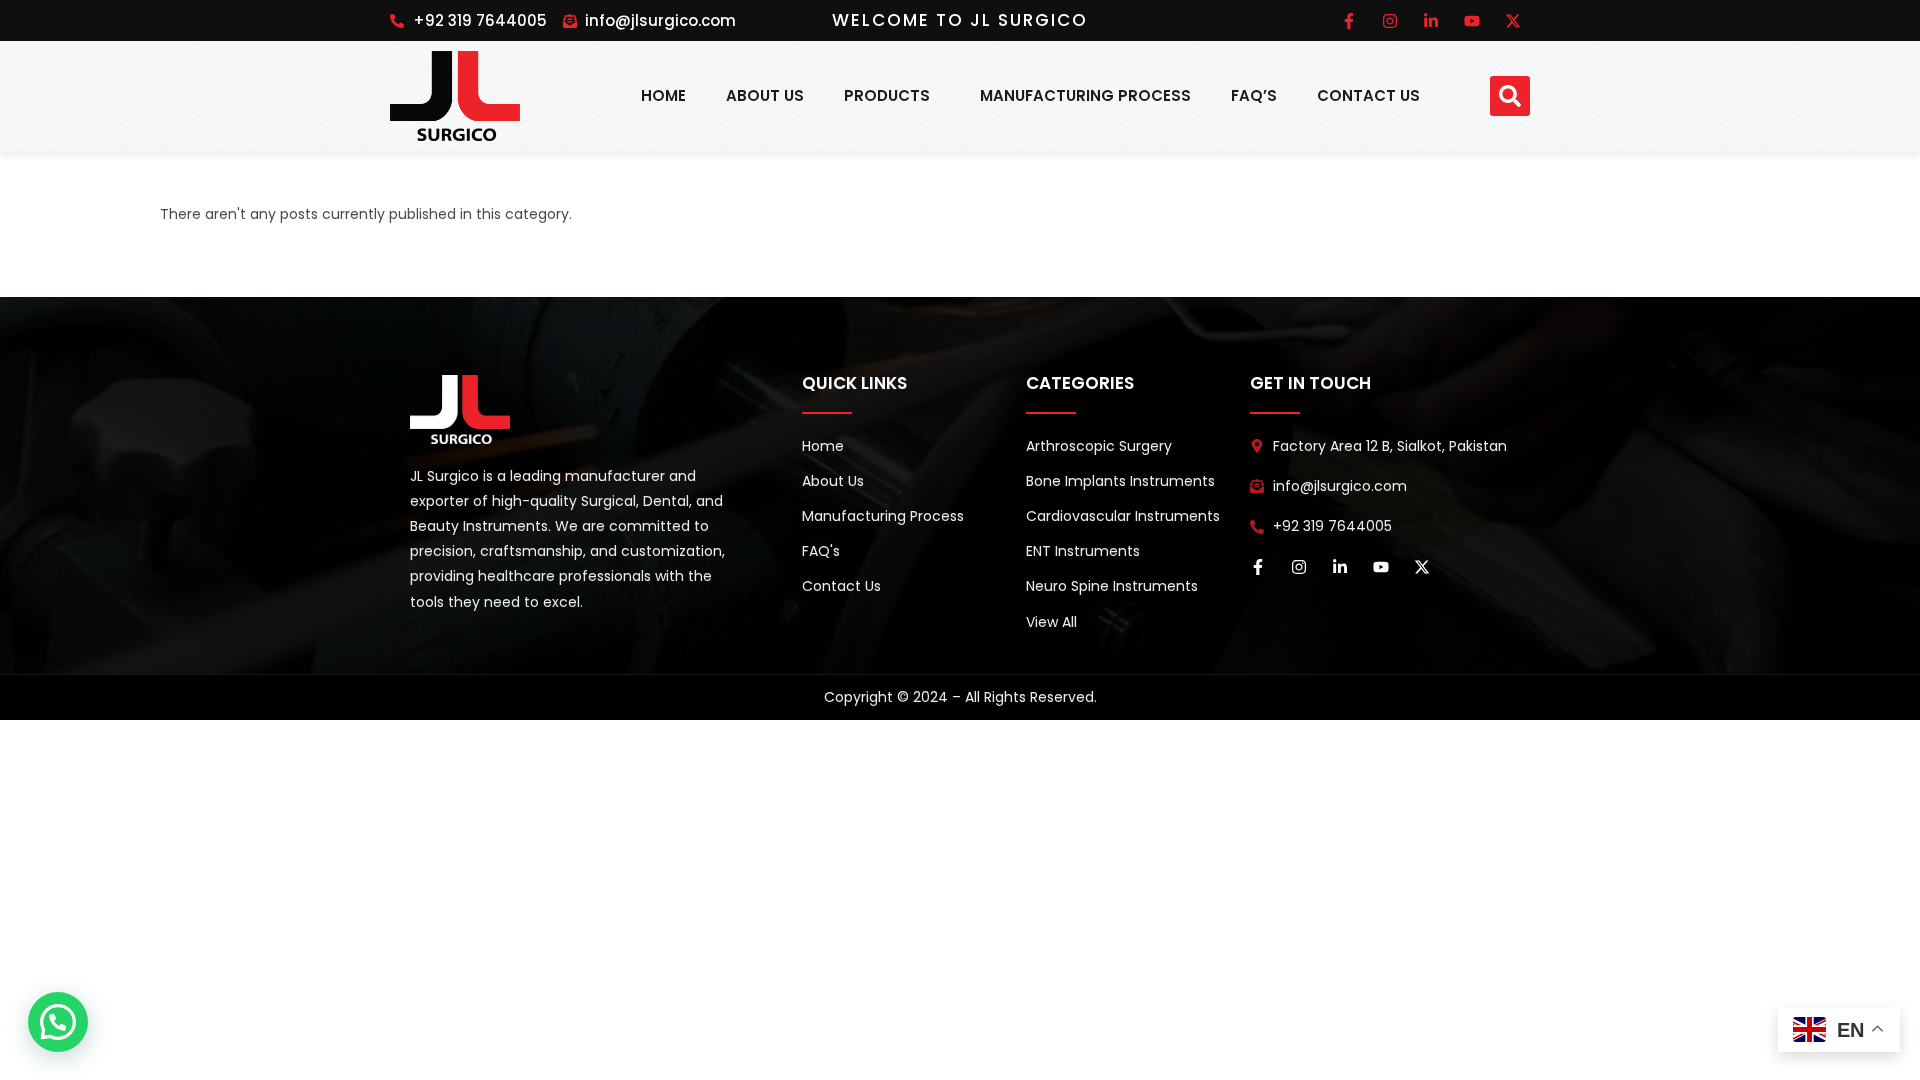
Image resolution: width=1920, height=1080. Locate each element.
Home (663, 95)
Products (887, 95)
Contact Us (1368, 95)
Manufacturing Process (1085, 95)
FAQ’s (1254, 95)
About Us (765, 95)
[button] (1510, 96)
